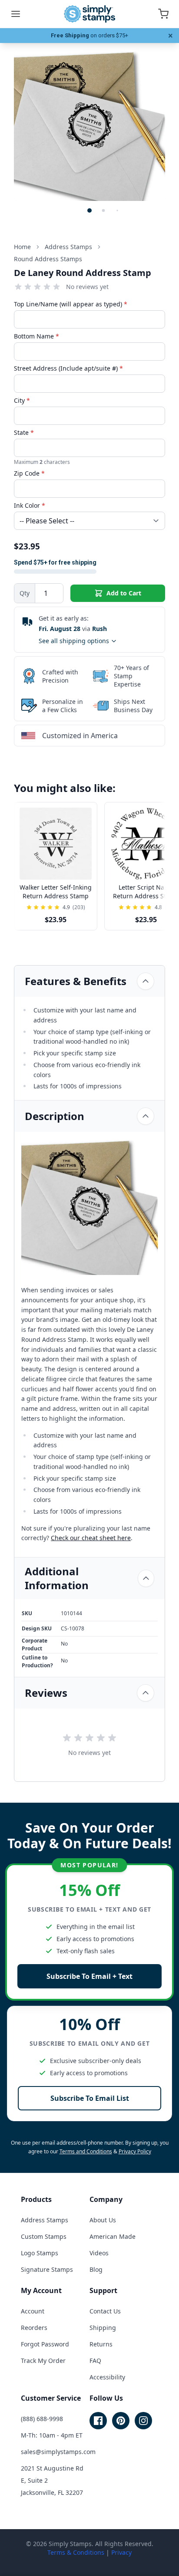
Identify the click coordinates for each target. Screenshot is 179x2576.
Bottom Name (36, 336)
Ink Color (30, 505)
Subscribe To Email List (90, 2098)
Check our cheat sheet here (91, 1538)
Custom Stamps (44, 2236)
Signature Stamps (47, 2269)
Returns (101, 2344)
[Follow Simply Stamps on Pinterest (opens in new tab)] (121, 2421)
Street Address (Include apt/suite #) (68, 368)
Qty (25, 593)
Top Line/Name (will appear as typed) (71, 304)
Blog (96, 2269)
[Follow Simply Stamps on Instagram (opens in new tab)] (143, 2421)
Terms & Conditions (76, 2552)
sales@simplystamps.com (58, 2452)
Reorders (34, 2328)
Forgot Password (45, 2344)
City (22, 400)
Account (33, 2311)
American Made (113, 2236)
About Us (103, 2220)
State (24, 432)
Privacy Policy (135, 2151)
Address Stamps (45, 2220)
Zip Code (29, 473)
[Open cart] (163, 14)
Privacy (121, 2552)
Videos (99, 2253)
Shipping (103, 2328)
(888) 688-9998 (42, 2419)
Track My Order (43, 2361)
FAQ (95, 2361)
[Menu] (16, 14)
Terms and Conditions (86, 2151)
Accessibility (107, 2377)
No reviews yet (87, 287)
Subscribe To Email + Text (89, 1976)
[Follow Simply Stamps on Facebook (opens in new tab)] (98, 2421)
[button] (89, 210)
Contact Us (105, 2311)
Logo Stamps (40, 2253)
